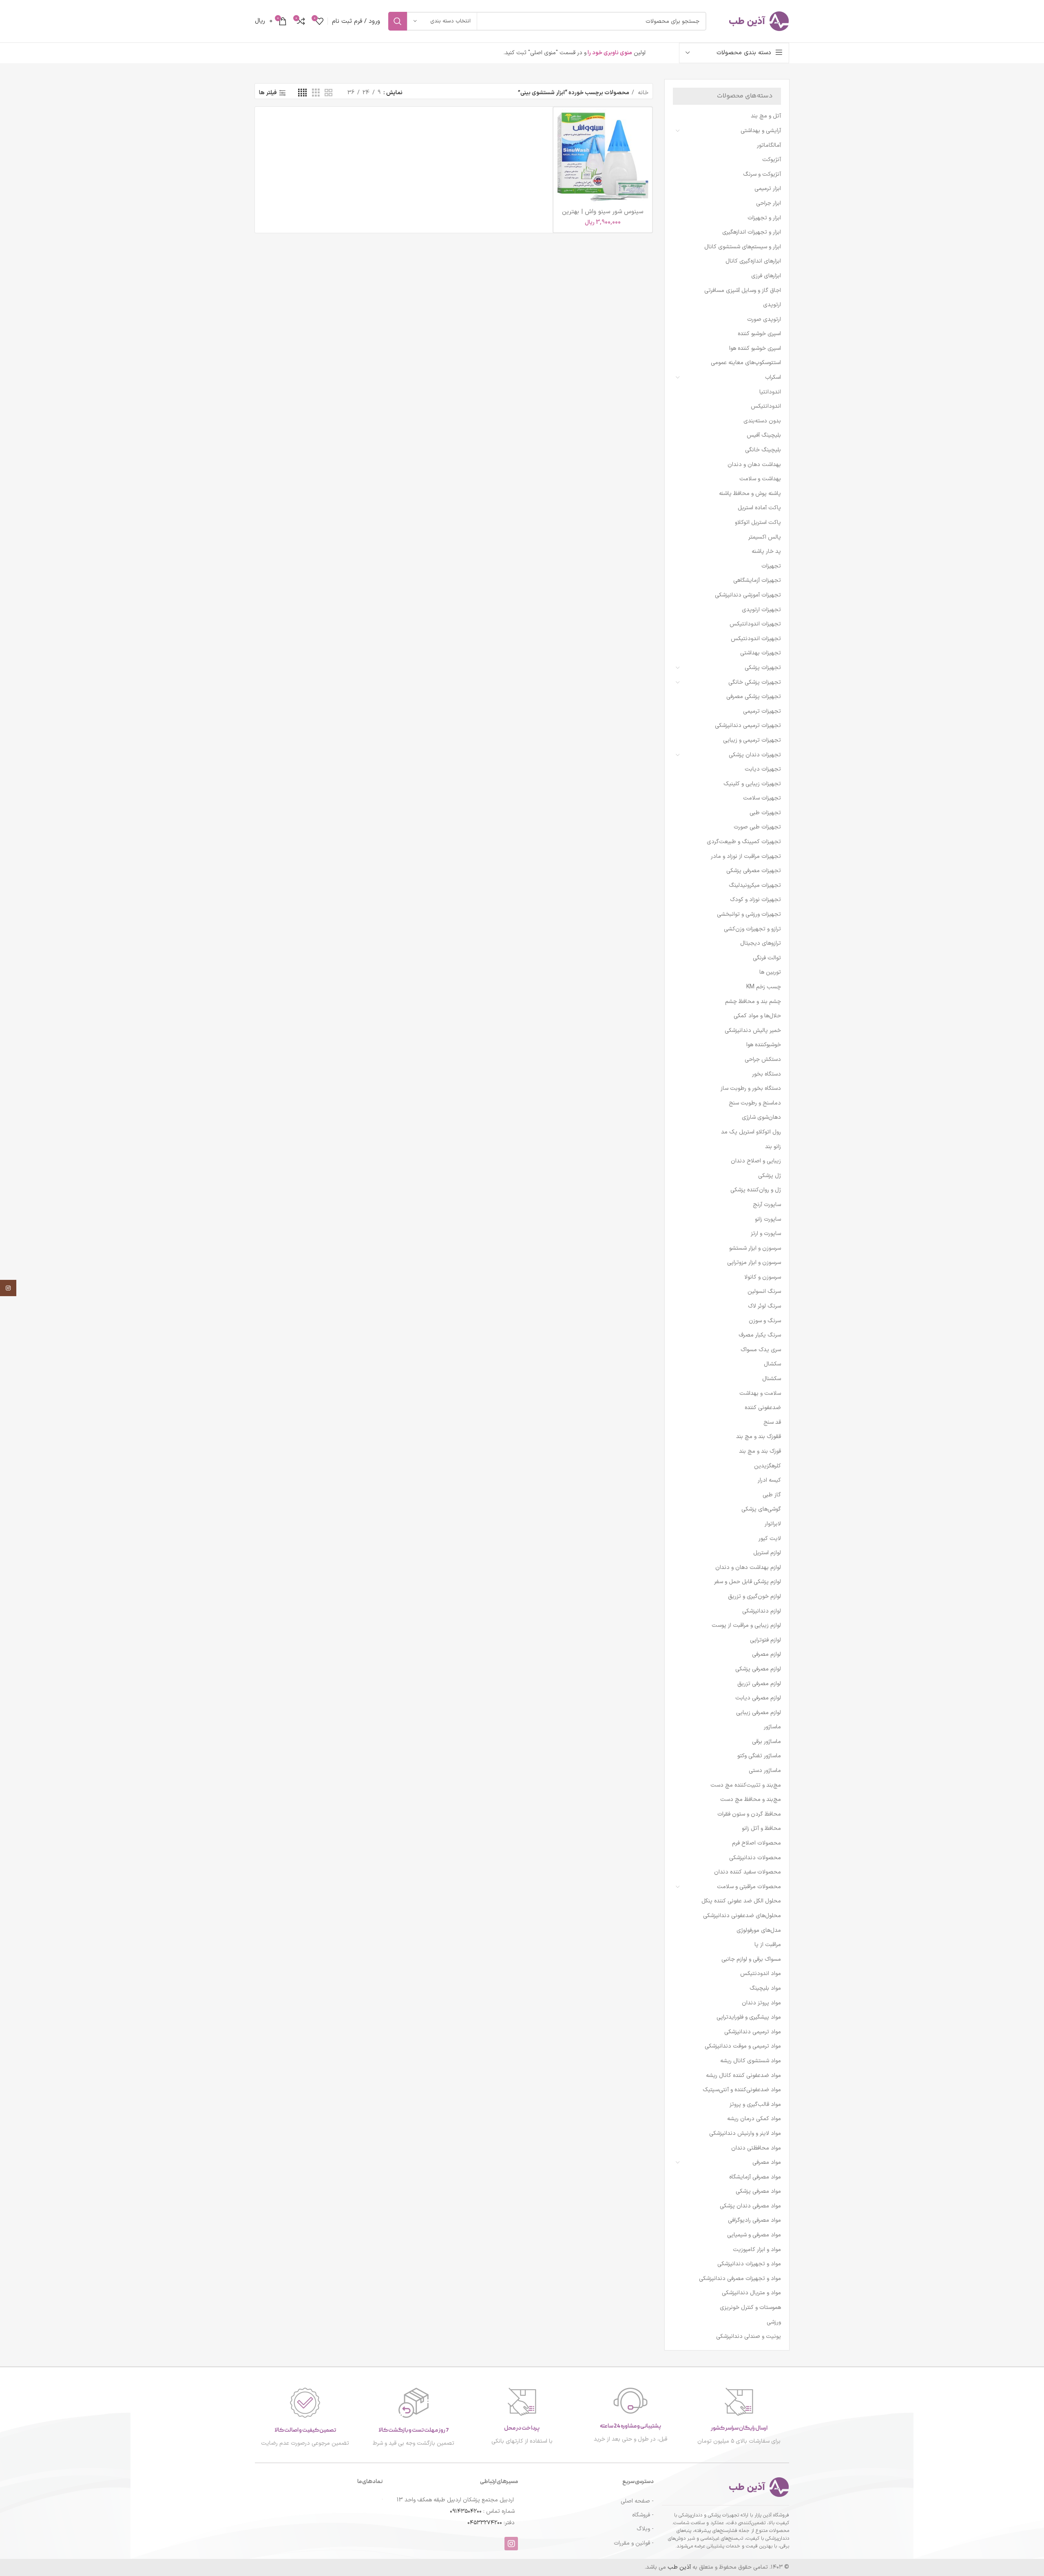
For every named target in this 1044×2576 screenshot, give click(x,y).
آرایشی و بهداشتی (761, 131)
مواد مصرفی (767, 2162)
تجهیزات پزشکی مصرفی (754, 697)
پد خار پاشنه (766, 551)
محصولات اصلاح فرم (756, 1843)
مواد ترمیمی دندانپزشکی (753, 2032)
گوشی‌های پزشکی (761, 1509)
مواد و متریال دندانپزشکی (751, 2293)
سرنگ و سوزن (765, 1321)
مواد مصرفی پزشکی (758, 2191)
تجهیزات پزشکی (763, 668)
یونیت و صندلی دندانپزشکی (749, 2336)
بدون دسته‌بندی (762, 421)
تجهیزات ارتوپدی (761, 610)
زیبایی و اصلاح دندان (756, 1161)
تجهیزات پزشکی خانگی (755, 682)
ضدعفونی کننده (763, 1408)
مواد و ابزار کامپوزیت (757, 2250)
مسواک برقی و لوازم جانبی (751, 1959)
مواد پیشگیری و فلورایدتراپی (749, 2017)
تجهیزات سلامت (762, 798)
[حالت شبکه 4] (302, 93)
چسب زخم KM (764, 987)
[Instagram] (511, 2544)
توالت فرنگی (767, 958)
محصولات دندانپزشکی (755, 1858)
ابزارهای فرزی (766, 276)
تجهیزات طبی (765, 813)
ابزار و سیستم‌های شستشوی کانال (743, 247)
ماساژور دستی (765, 1771)
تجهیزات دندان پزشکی (755, 755)
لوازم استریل (767, 1553)
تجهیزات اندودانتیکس (755, 624)
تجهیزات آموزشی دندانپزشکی (748, 595)
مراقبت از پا (768, 1945)
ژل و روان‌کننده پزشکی (756, 1190)
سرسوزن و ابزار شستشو (755, 1248)
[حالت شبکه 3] (316, 93)
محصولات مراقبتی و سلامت (749, 1887)
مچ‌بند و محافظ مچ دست (751, 1799)
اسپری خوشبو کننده (759, 334)
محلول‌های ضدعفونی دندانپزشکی (742, 1916)
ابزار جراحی (769, 203)
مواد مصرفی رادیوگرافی (754, 2220)
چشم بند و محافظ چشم (753, 1002)
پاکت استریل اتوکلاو (758, 522)
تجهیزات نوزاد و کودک (755, 900)
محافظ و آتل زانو (761, 1828)
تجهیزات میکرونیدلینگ (755, 885)
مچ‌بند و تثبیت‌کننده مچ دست (746, 1785)
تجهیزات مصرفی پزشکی (754, 871)
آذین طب (680, 2567)
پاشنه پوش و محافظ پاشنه (750, 494)
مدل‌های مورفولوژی (759, 1930)
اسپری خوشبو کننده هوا (755, 348)
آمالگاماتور (769, 145)
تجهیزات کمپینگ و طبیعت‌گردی (744, 842)
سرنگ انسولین (764, 1291)
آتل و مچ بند (766, 116)
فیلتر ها (268, 93)
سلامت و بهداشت (760, 1393)
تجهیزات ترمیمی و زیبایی (752, 740)
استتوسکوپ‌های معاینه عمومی (746, 363)
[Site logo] (752, 21)
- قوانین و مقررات (634, 2543)
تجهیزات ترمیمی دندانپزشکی (748, 726)
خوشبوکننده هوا (764, 1045)
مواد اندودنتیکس (761, 1974)
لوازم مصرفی (766, 1654)
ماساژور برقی (766, 1742)
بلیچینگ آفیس (764, 435)
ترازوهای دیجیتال (761, 943)
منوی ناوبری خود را (609, 53)
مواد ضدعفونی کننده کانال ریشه (743, 2076)
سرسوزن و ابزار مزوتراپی (754, 1263)
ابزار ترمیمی (768, 189)
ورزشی (774, 2322)
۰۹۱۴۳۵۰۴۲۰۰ (466, 2511)
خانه (642, 93)
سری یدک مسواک (761, 1350)
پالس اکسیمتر (765, 537)
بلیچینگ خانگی (763, 450)
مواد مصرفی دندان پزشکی (750, 2206)
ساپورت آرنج (767, 1205)
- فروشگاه (643, 2515)
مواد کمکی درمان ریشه (754, 2119)
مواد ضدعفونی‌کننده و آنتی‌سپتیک (742, 2090)
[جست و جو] (398, 21)
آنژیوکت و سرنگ (762, 174)
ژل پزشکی (770, 1176)
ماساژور (772, 1727)
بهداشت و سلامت (760, 479)
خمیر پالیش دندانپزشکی (753, 1031)
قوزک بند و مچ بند (760, 1451)
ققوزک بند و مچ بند (759, 1437)
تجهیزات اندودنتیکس (756, 639)
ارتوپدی (772, 305)
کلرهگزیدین (768, 1466)
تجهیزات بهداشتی (761, 653)
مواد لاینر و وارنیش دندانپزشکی (745, 2133)
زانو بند (773, 1147)
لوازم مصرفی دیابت (758, 1698)
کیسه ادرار (769, 1480)
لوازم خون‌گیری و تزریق (754, 1596)
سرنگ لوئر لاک (764, 1306)
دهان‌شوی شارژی (761, 1117)
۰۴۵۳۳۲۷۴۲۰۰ (485, 2523)
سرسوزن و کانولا (763, 1277)
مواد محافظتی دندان (756, 2148)
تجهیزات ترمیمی (762, 711)
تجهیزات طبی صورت (757, 827)
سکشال (772, 1364)
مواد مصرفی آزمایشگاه (755, 2177)
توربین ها (770, 972)
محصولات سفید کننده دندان (748, 1872)
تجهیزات (771, 566)
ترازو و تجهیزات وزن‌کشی (752, 929)
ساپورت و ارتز (766, 1234)
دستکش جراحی (763, 1059)
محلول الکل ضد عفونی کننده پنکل (741, 1901)
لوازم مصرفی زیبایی (759, 1713)
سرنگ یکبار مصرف (760, 1335)
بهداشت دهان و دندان (754, 465)
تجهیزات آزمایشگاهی (757, 580)
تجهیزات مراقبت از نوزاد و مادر (746, 856)
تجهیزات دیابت (763, 769)
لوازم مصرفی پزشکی (758, 1669)
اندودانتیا (770, 392)
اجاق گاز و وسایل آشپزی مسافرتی (743, 291)
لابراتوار (773, 1524)
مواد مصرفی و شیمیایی (754, 2235)
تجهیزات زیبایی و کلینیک (752, 784)
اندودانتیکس (766, 406)
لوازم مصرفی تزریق (759, 1684)
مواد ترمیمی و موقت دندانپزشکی (743, 2046)
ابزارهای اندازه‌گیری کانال (753, 261)
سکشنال (772, 1379)
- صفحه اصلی (637, 2501)
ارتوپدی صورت (764, 319)
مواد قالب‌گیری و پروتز (755, 2104)
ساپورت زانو (768, 1219)
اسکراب (773, 377)
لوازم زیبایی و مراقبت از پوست (746, 1625)
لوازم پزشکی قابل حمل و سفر (748, 1582)
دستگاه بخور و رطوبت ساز (751, 1088)
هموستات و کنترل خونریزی (750, 2308)
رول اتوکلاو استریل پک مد (751, 1132)
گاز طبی (772, 1495)
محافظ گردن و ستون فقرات (749, 1814)
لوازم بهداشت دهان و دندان (748, 1567)
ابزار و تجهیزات (764, 218)
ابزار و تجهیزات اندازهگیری (752, 232)
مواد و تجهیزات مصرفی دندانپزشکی (740, 2279)
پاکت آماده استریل (759, 508)
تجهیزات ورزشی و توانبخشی (749, 914)
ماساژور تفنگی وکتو (759, 1756)
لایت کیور (770, 1539)
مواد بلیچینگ (765, 1988)
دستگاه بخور (766, 1074)
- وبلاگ (645, 2529)
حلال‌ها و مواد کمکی (757, 1016)
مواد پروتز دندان (761, 2003)
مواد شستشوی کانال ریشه (751, 2061)
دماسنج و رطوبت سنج (755, 1103)
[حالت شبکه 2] (328, 93)
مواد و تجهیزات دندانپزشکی (749, 2264)
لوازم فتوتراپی (765, 1640)
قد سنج (772, 1422)
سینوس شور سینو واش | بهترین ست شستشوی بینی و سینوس (603, 216)
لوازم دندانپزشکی (762, 1611)
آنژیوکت (772, 160)
